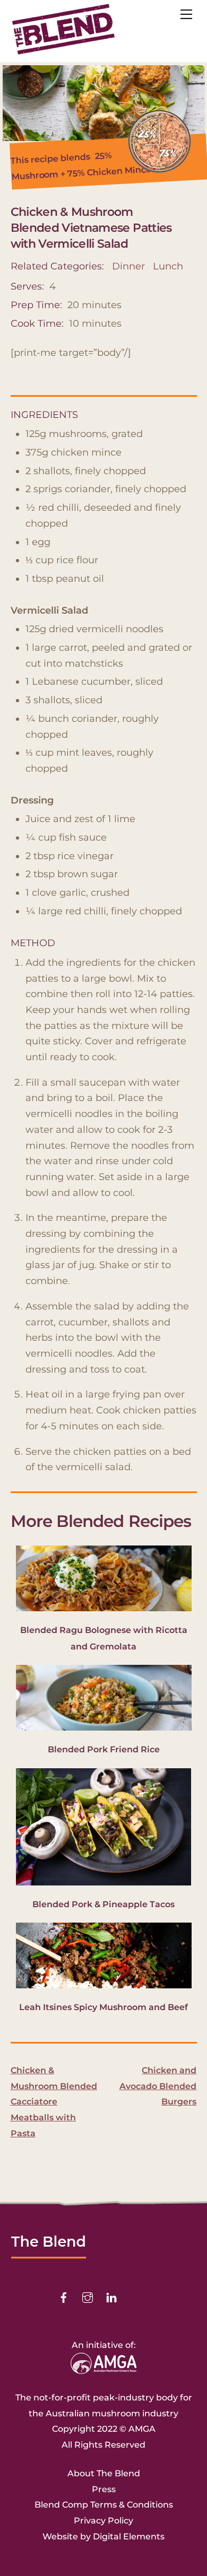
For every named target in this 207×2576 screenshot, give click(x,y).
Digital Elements (129, 2536)
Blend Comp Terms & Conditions (104, 2505)
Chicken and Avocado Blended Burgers (158, 2086)
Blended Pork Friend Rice (104, 1749)
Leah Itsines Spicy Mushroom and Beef (103, 2007)
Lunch (168, 266)
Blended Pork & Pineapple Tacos (103, 1904)
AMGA (142, 2429)
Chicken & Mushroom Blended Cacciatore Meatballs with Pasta (54, 2102)
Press (104, 2489)
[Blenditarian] (64, 51)
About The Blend (104, 2473)
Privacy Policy (103, 2521)
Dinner (128, 266)
